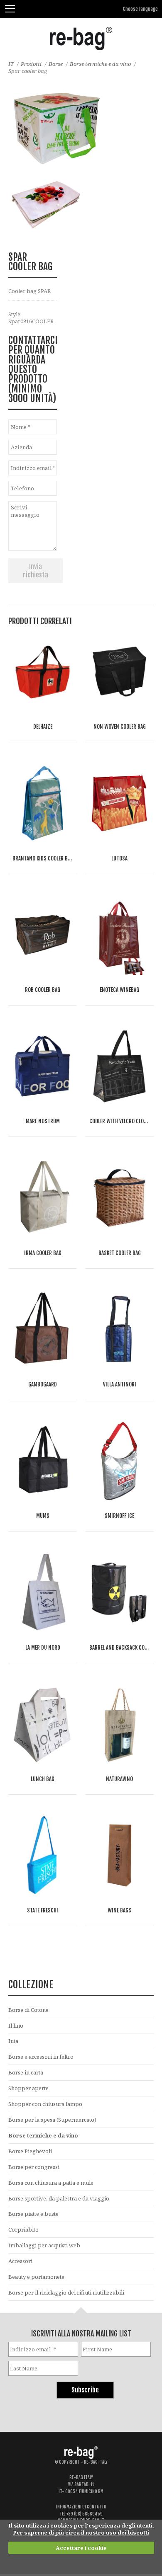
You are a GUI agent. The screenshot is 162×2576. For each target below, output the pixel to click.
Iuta (13, 2041)
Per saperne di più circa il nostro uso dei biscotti (81, 2532)
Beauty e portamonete (36, 2277)
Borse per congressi (34, 2167)
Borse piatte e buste (33, 2214)
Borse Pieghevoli (30, 2151)
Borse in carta (26, 2072)
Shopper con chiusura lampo (45, 2104)
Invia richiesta (36, 571)
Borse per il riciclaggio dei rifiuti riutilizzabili (66, 2292)
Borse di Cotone (28, 2010)
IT (11, 64)
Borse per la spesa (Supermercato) (52, 2120)
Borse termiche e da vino (100, 64)
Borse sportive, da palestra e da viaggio (59, 2198)
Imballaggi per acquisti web (44, 2245)
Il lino (16, 2026)
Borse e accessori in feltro (41, 2057)
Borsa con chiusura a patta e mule (51, 2183)
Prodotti (31, 64)
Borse (56, 64)
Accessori (20, 2261)
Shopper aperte (28, 2088)
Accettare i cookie (81, 2548)
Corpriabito (23, 2229)
